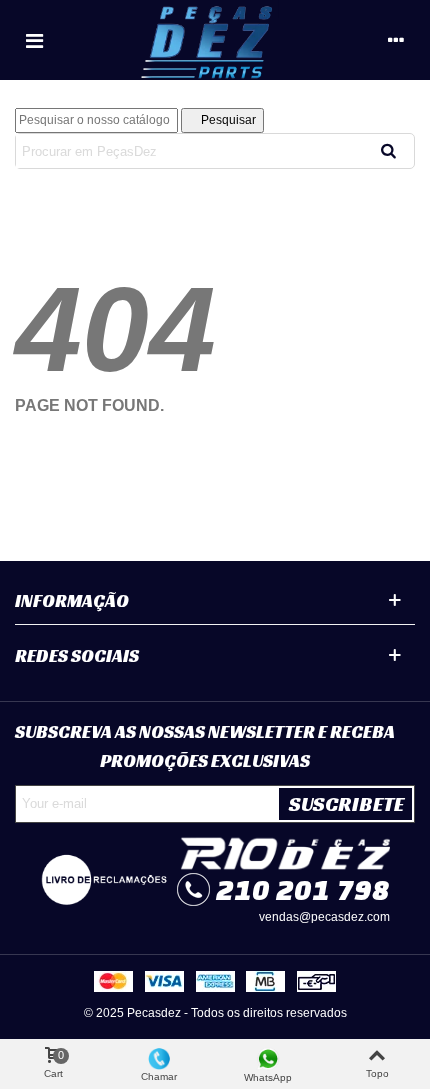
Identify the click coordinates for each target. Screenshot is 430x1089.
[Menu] (34, 40)
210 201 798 (303, 889)
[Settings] (396, 40)
